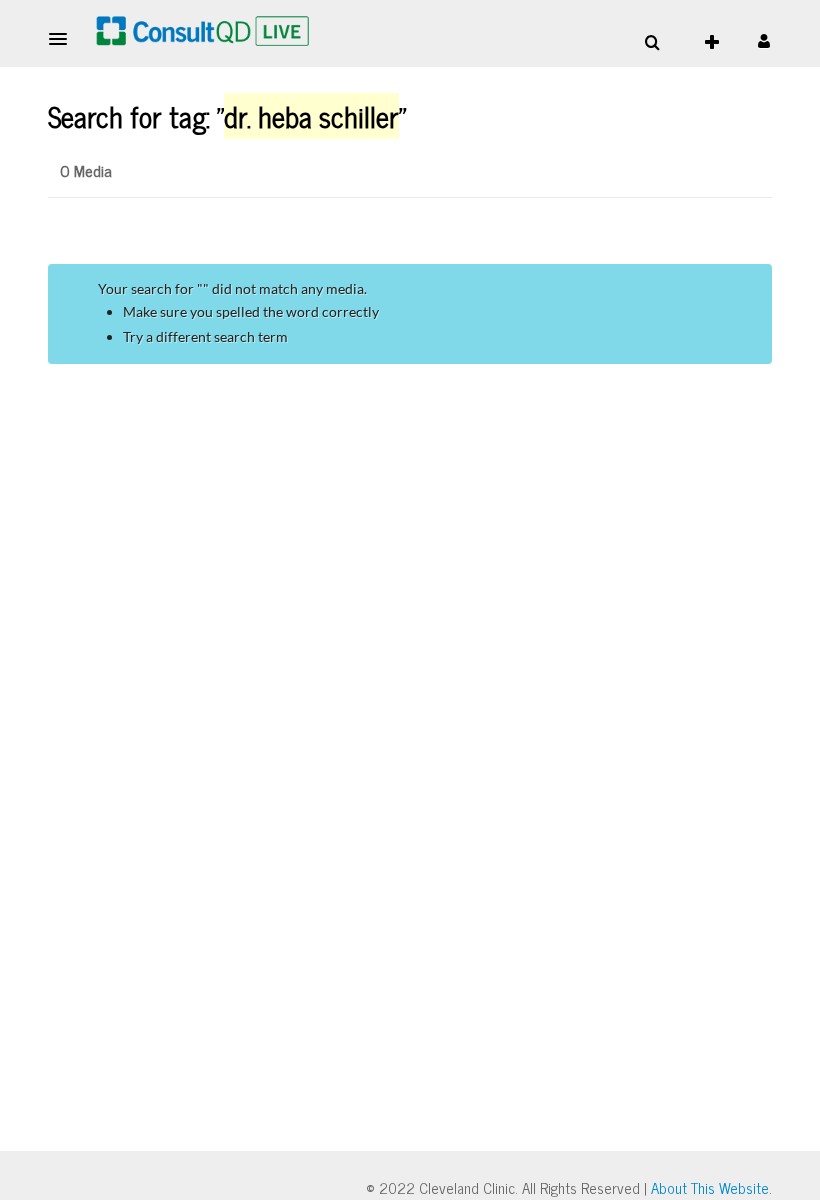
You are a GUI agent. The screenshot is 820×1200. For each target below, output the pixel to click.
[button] (64, 39)
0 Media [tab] (86, 170)
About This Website (710, 1187)
